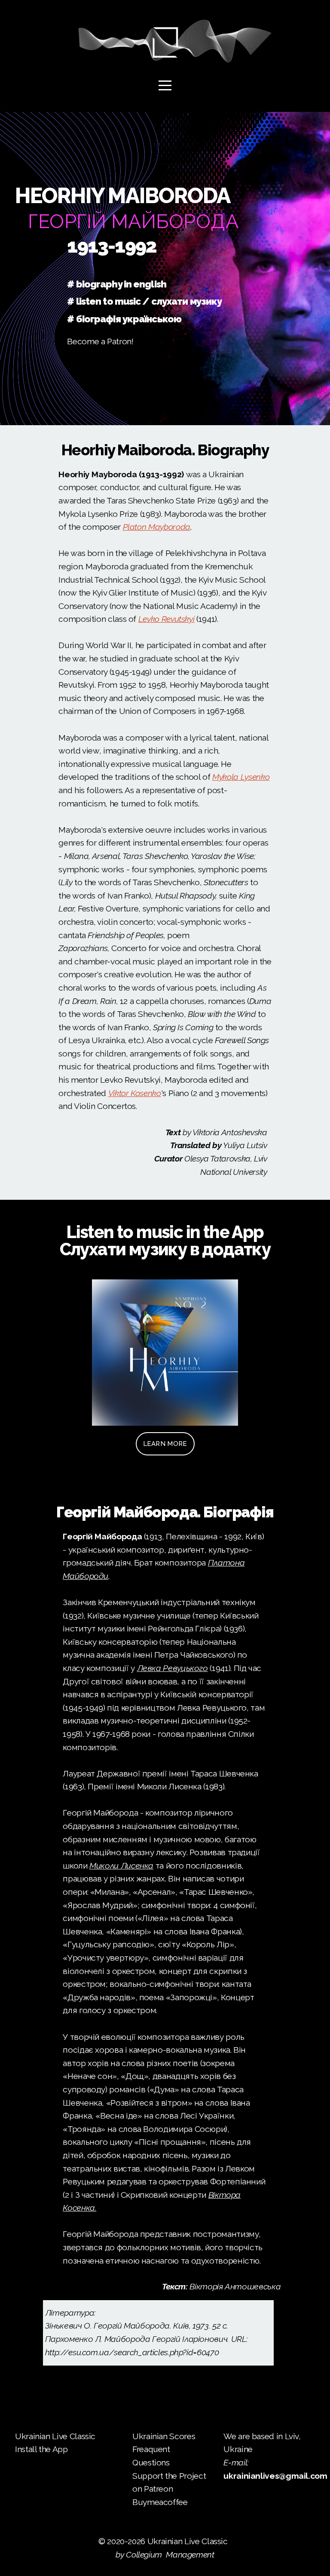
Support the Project (169, 2476)
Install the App (41, 2449)
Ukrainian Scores (165, 2436)
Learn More (165, 1444)
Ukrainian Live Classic (56, 2436)
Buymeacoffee (160, 2502)
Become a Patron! (100, 341)
